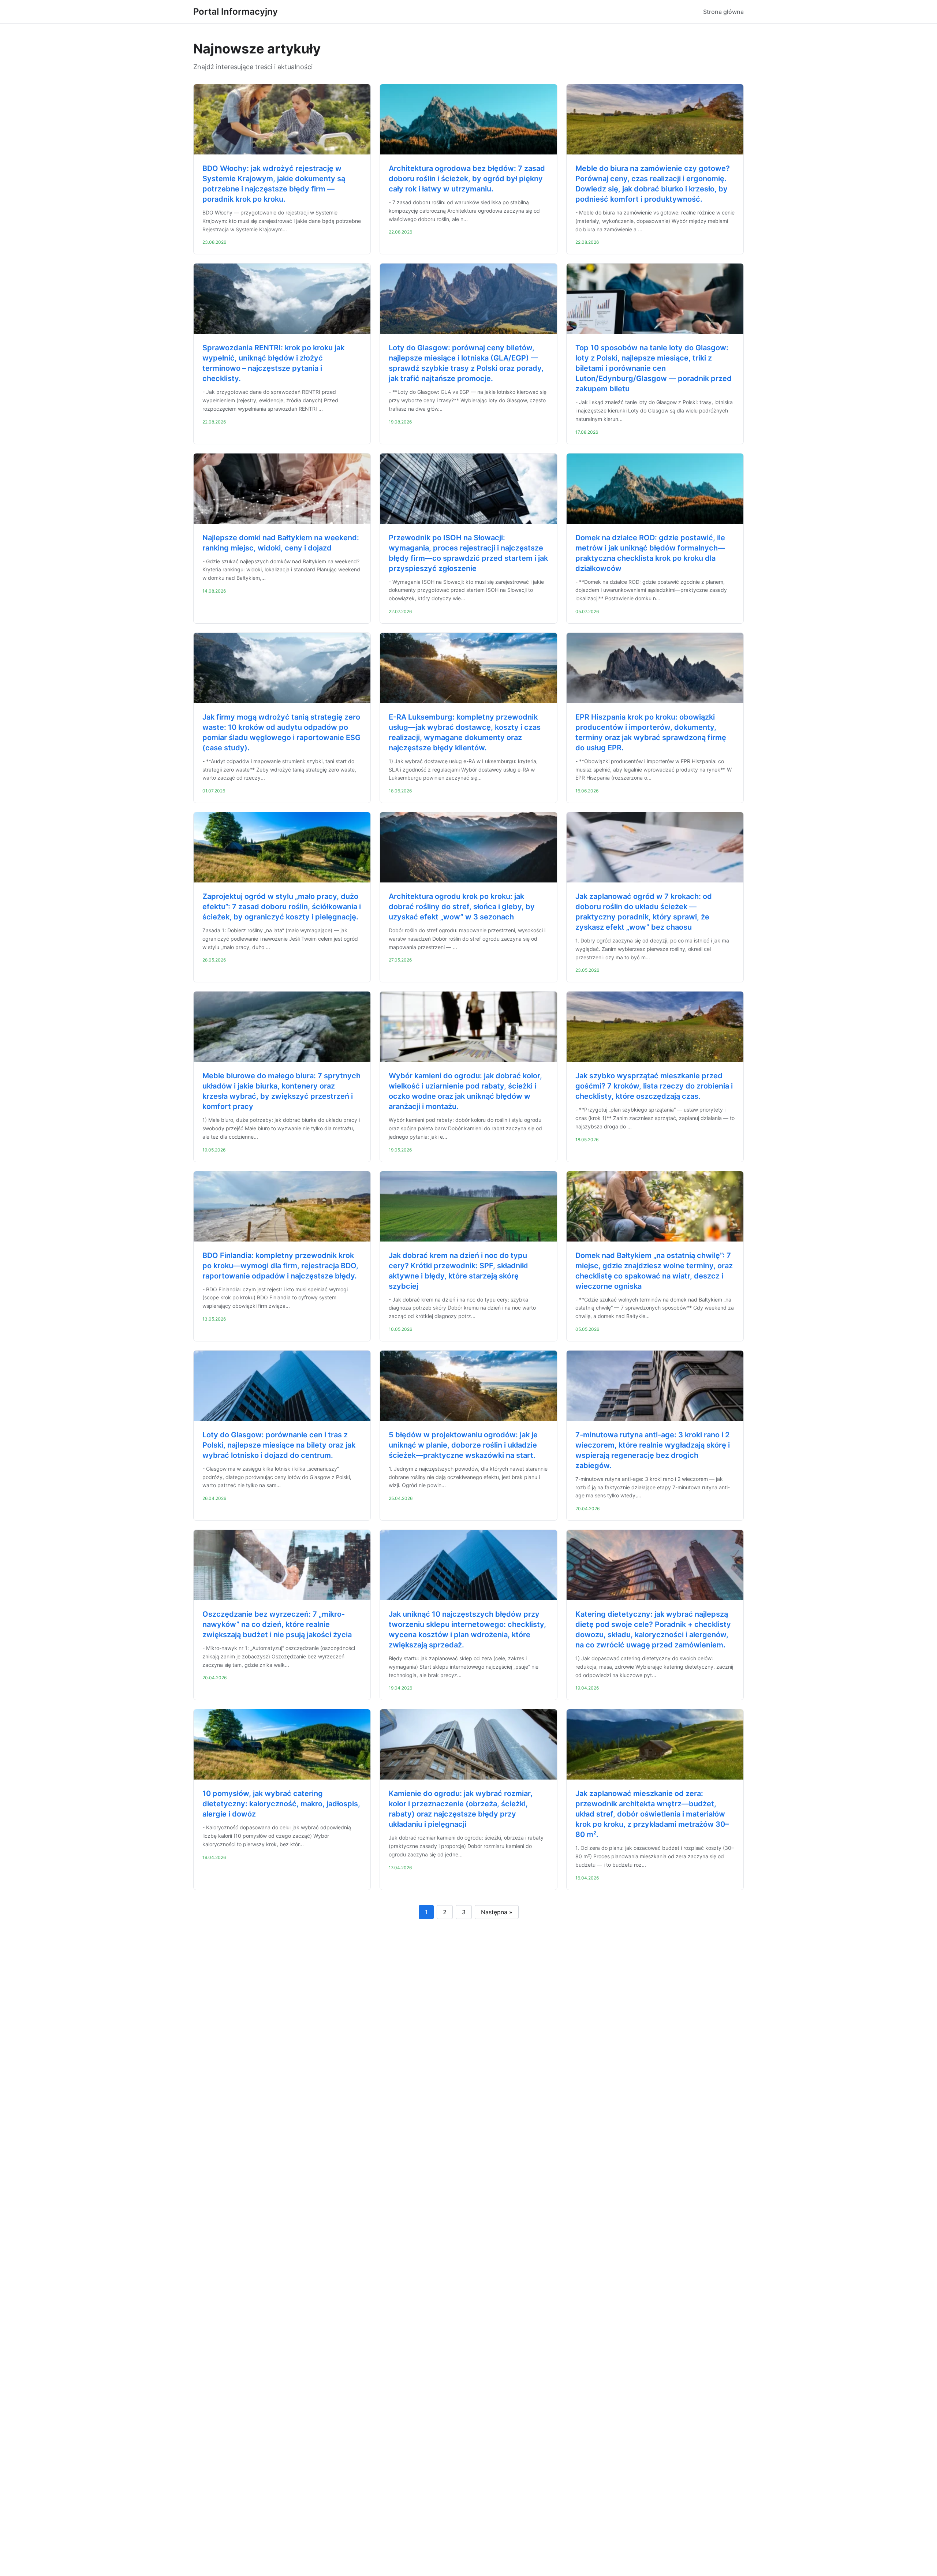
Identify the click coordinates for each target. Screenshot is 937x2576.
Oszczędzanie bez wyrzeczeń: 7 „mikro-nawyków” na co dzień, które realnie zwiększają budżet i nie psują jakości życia (277, 1624)
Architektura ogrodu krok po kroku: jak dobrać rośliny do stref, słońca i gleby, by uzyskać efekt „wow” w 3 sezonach (462, 907)
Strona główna (723, 12)
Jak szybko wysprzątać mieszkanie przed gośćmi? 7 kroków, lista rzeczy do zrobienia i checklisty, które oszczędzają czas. (654, 1086)
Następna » (497, 1912)
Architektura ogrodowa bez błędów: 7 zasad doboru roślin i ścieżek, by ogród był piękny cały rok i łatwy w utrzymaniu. (467, 179)
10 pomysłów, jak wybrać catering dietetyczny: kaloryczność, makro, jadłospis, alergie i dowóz (281, 1804)
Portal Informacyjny (236, 12)
